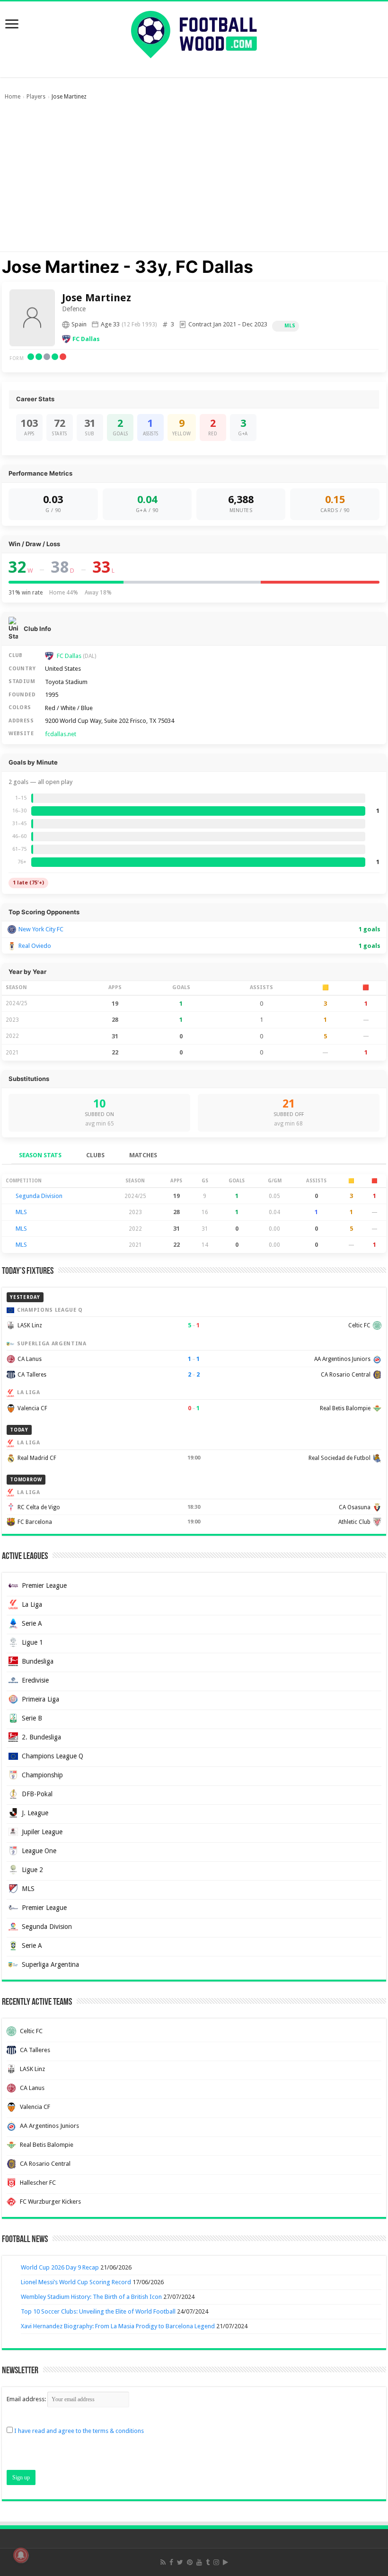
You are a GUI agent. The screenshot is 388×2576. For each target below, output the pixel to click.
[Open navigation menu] (12, 25)
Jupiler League (42, 1832)
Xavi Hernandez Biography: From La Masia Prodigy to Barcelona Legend (118, 2326)
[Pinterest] (190, 2562)
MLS (290, 326)
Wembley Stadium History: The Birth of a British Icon (91, 2297)
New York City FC (41, 929)
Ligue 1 (32, 1642)
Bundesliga (38, 1661)
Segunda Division (39, 1196)
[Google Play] (225, 2562)
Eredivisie (35, 1680)
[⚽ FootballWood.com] (194, 33)
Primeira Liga (40, 1699)
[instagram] (216, 2562)
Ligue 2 (32, 1870)
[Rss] (163, 2562)
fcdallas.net (61, 734)
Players (36, 97)
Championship (42, 1775)
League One (39, 1851)
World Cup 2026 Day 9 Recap (60, 2267)
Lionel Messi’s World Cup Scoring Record (76, 2282)
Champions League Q (53, 1756)
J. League (35, 1813)
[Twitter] (180, 2562)
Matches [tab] (143, 1155)
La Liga (32, 1604)
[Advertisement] (194, 180)
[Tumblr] (208, 2562)
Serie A (32, 1623)
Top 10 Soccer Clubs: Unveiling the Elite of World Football (98, 2311)
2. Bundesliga (41, 1737)
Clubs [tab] (95, 1155)
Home (13, 97)
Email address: (27, 2399)
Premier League (44, 1585)
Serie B (32, 1718)
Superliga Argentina (50, 1964)
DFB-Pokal (37, 1794)
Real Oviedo (35, 946)
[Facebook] (171, 2562)
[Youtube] (199, 2562)
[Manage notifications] (21, 2555)
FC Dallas (86, 339)
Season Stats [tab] (40, 1155)
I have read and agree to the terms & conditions (79, 2431)
